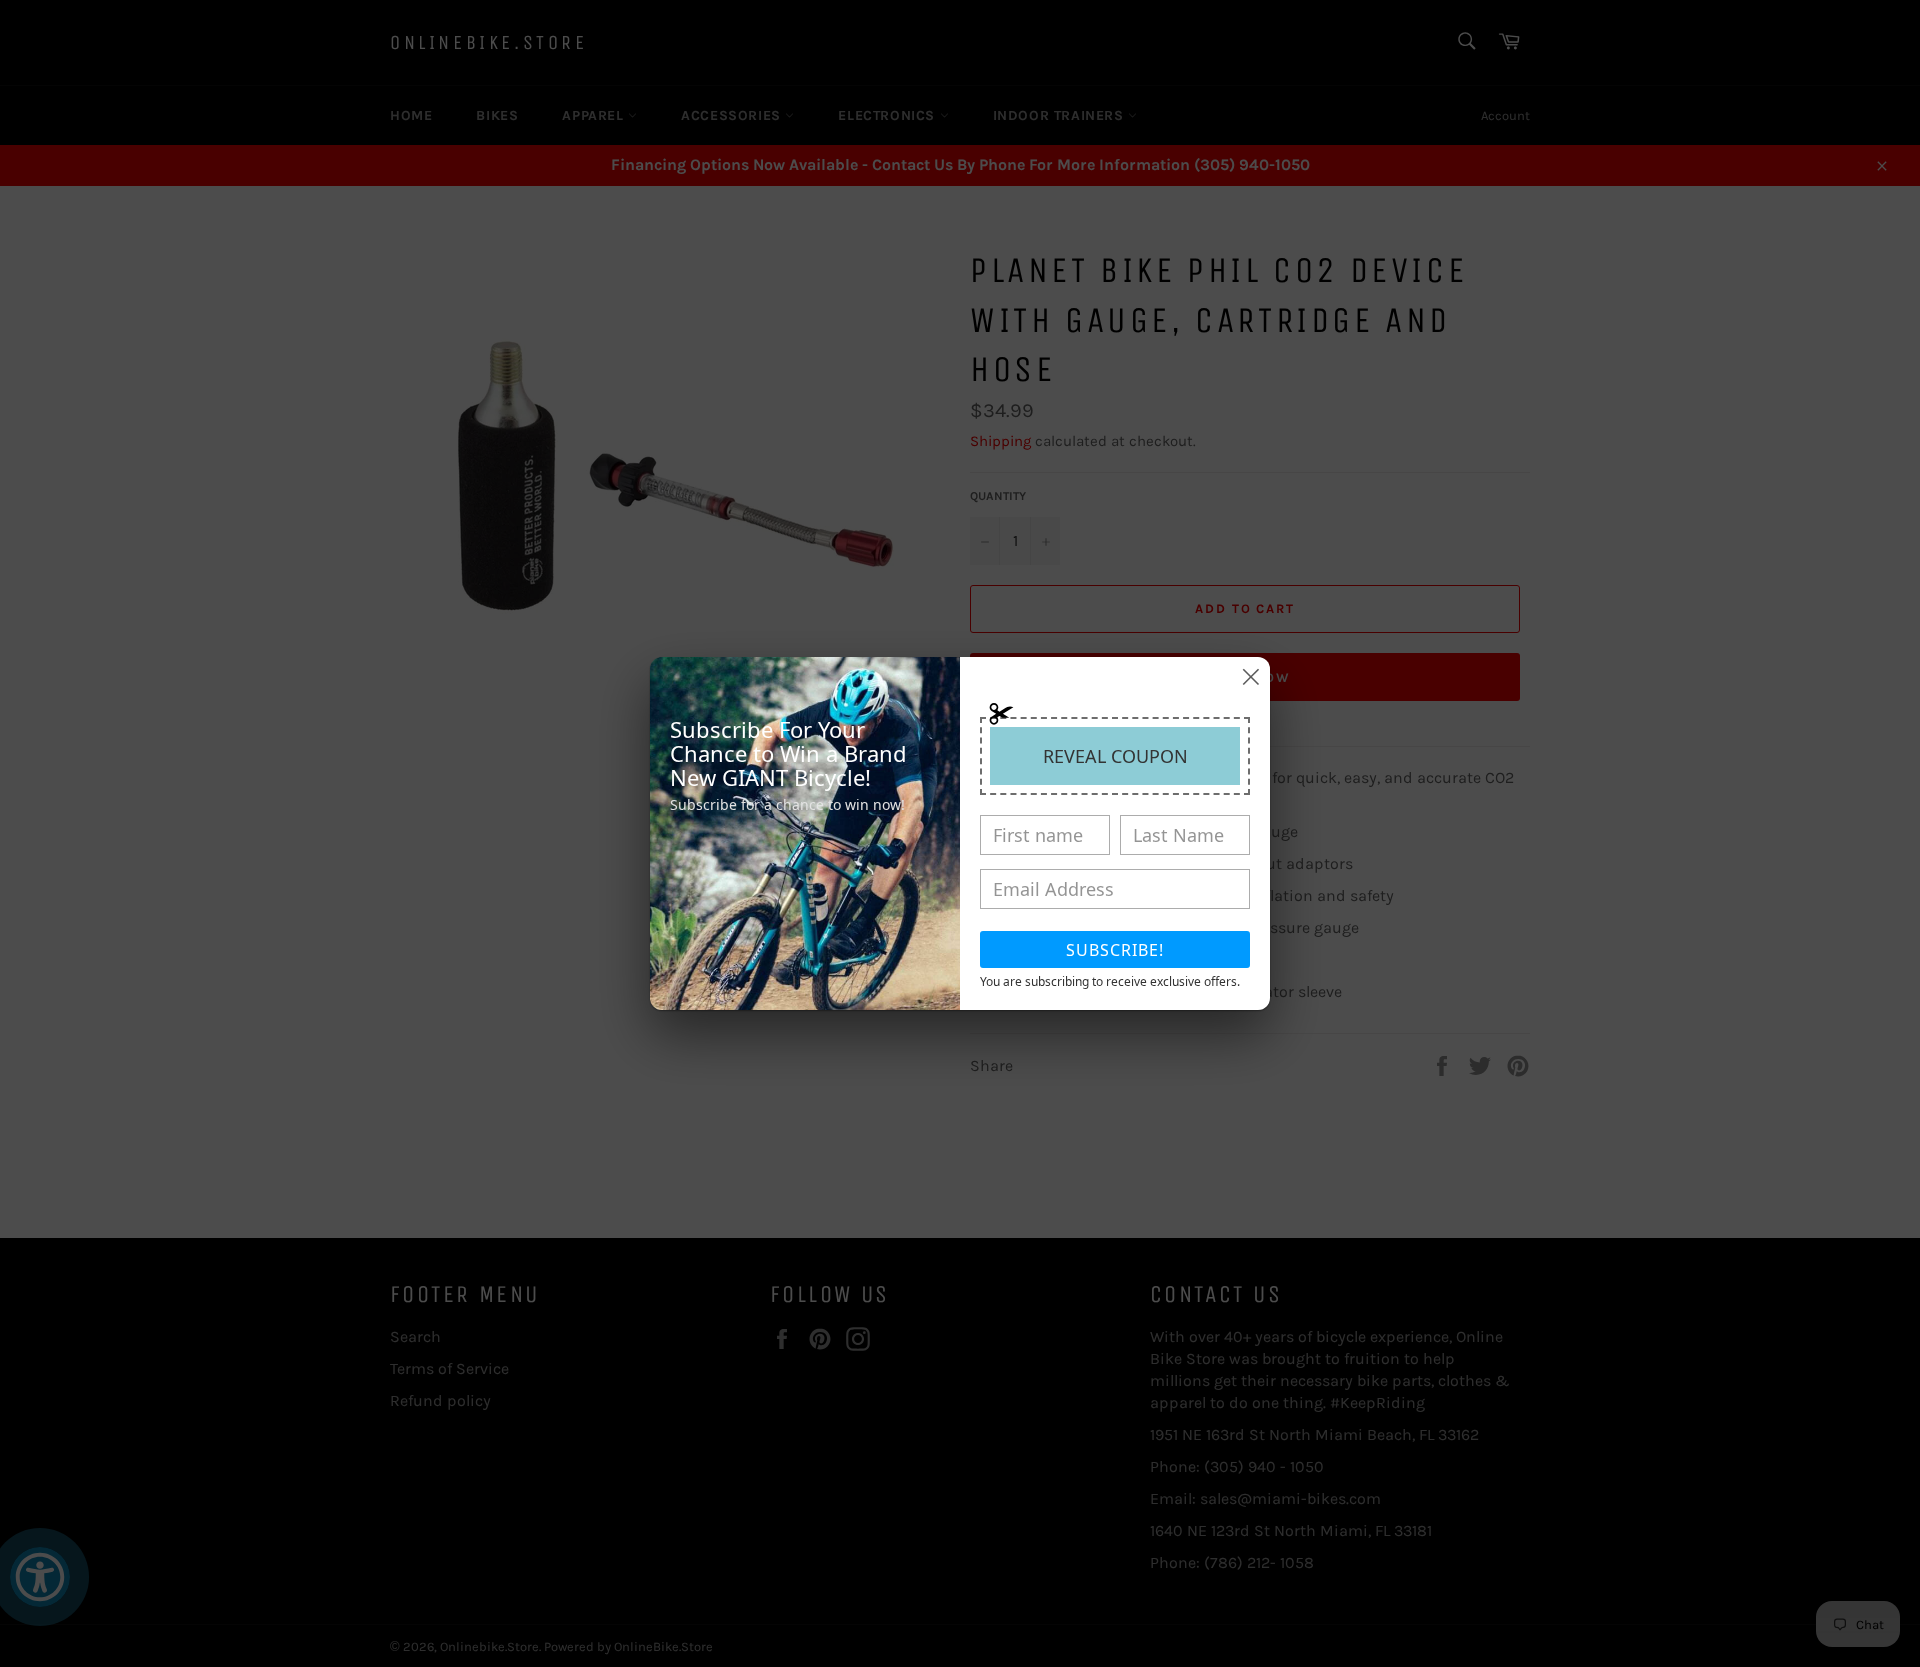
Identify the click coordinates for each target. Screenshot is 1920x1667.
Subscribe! (1115, 950)
